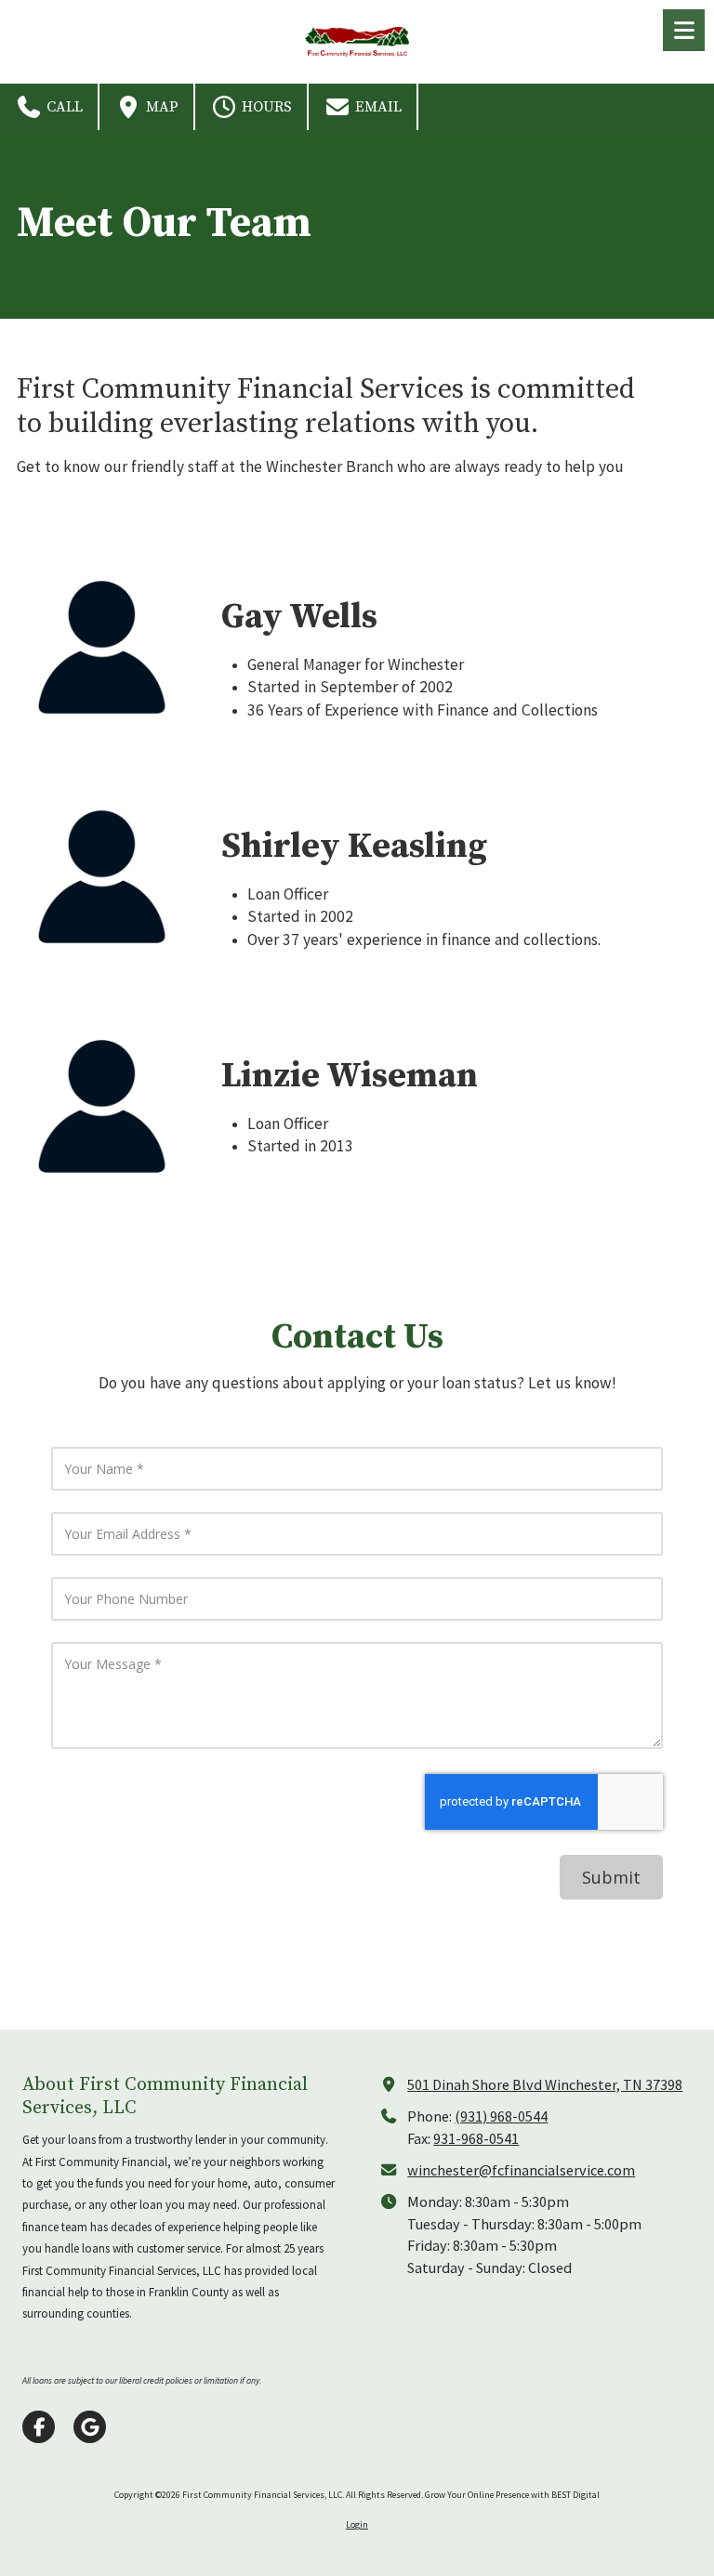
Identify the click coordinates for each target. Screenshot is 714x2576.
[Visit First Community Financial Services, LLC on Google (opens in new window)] (90, 2427)
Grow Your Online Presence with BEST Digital (512, 2495)
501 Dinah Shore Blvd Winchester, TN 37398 (545, 2084)
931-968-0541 (476, 2138)
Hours (265, 107)
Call (63, 107)
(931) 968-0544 (501, 2116)
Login (357, 2524)
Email (377, 107)
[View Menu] (684, 30)
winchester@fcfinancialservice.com (521, 2170)
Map (160, 107)
